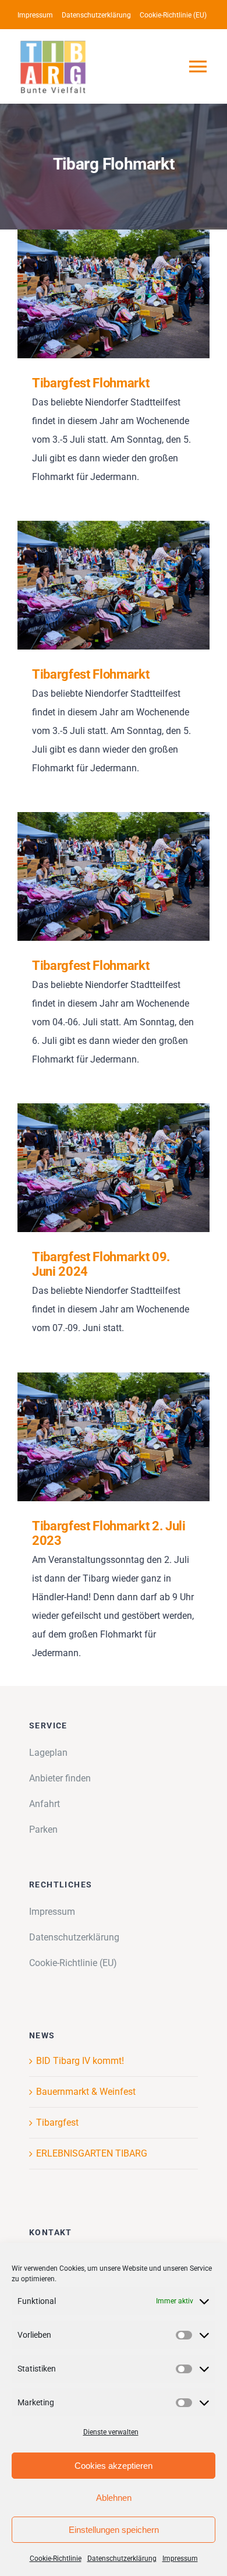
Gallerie (131, 294)
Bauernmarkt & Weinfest (86, 2092)
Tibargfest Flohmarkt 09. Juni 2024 (97, 1168)
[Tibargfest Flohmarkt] (114, 294)
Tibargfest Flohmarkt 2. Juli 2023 (97, 1437)
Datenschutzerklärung (122, 2559)
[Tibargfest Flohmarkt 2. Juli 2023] (114, 1437)
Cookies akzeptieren (114, 2466)
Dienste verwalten (111, 2432)
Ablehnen (114, 2498)
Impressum (180, 2559)
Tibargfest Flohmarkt (97, 294)
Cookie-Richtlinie (56, 2559)
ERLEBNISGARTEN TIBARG (92, 2153)
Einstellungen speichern (114, 2530)
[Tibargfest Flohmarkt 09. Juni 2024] (114, 1167)
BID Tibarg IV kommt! (80, 2061)
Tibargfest (57, 2122)
